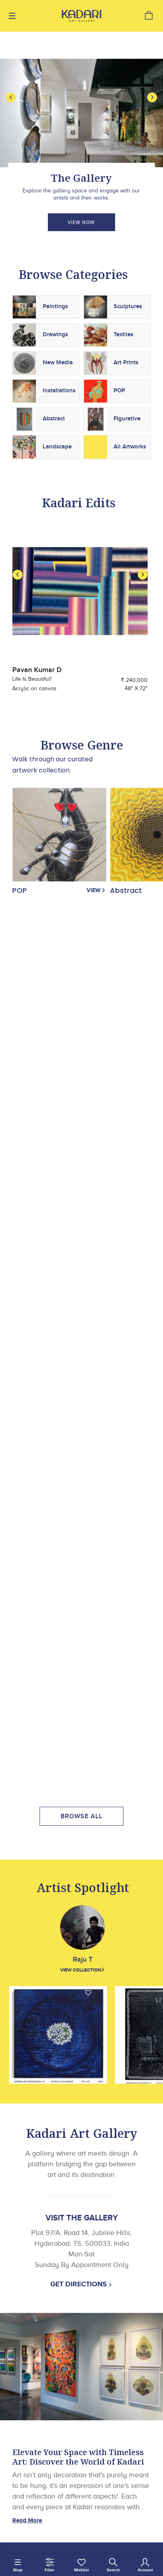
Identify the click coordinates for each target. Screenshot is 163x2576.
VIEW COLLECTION (81, 1970)
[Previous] (11, 97)
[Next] (152, 97)
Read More (27, 2520)
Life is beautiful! (32, 679)
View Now (81, 222)
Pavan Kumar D (37, 670)
